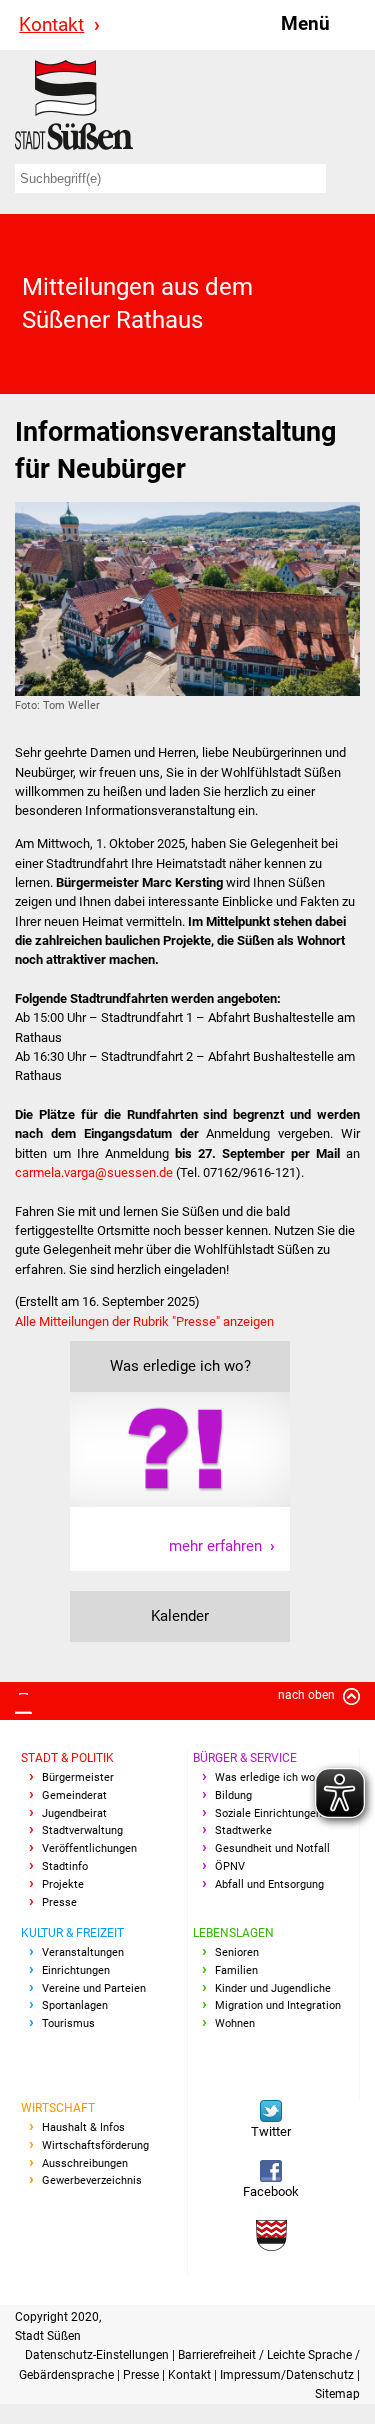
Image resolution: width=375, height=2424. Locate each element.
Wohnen (235, 2023)
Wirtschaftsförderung (95, 2145)
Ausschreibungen (85, 2163)
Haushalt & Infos (83, 2127)
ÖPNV (230, 1866)
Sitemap (337, 2394)
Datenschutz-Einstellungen (98, 2355)
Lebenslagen (233, 1933)
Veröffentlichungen (89, 1848)
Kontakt (51, 24)
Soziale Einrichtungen (268, 1813)
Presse (59, 1902)
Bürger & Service (245, 1758)
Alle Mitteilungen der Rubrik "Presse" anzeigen (144, 1321)
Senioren (237, 1952)
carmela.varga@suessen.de (94, 1172)
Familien (236, 1970)
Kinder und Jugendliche (273, 1988)
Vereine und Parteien (94, 1988)
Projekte (63, 1884)
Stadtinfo (65, 1866)
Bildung (233, 1795)
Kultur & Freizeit (72, 1933)
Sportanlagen (75, 2005)
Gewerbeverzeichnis (92, 2180)
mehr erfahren (215, 1546)
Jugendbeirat (74, 1813)
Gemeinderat (74, 1795)
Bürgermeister (78, 1777)
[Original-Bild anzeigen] (187, 598)
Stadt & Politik (67, 1758)
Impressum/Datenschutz (288, 2375)
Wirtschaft (58, 2108)
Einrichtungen (76, 1970)
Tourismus (68, 2023)
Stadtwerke (243, 1830)
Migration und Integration (278, 2005)
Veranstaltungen (83, 1952)
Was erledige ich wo (265, 1777)
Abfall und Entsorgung (269, 1884)
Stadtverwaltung (82, 1830)
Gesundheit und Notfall (272, 1848)
